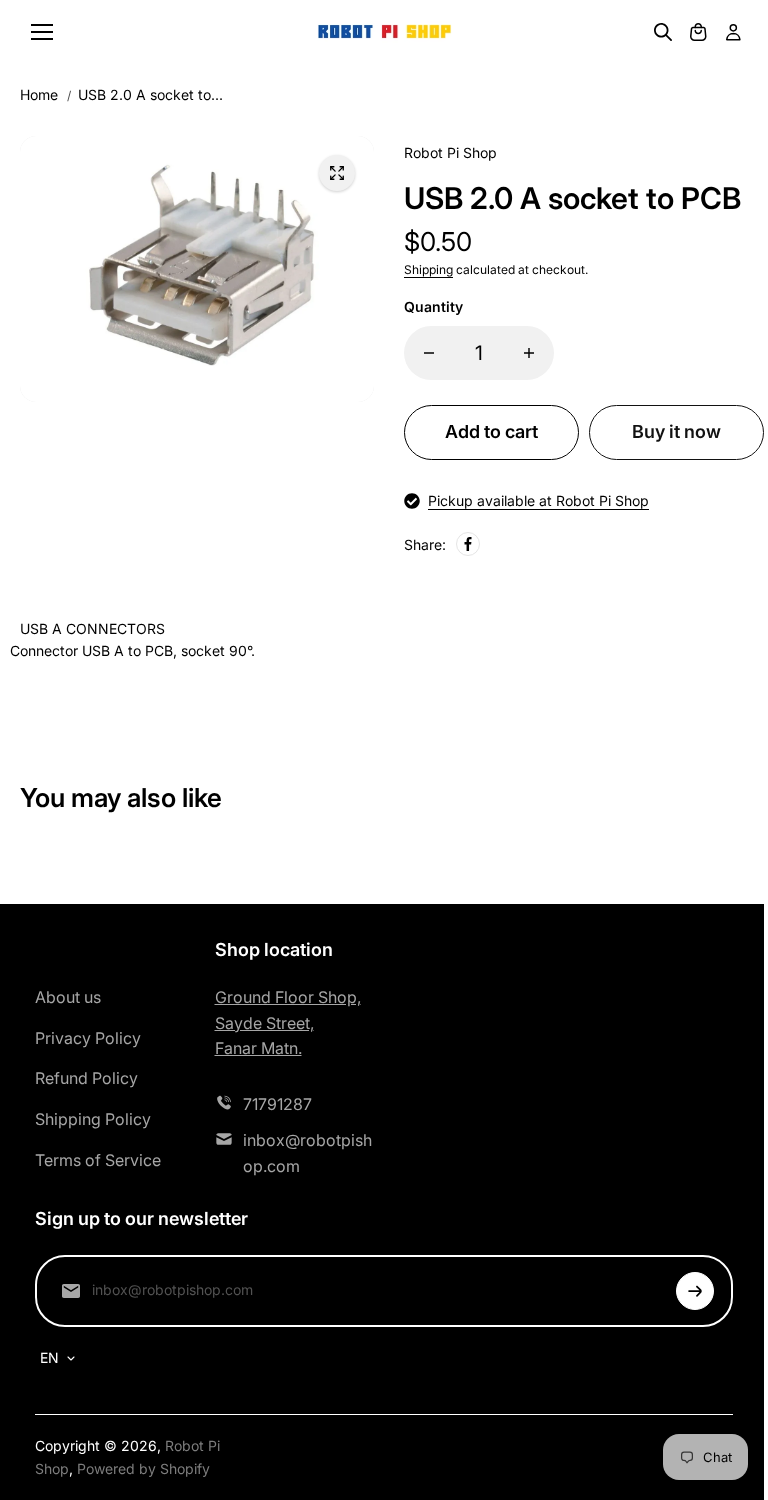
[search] (663, 32)
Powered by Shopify (143, 1468)
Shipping (428, 269)
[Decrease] (429, 353)
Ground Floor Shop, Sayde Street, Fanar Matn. (288, 1022)
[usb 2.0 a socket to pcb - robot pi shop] (337, 173)
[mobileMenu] (42, 32)
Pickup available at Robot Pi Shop (538, 500)
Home (39, 94)
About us (68, 997)
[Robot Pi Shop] (384, 32)
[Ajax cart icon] (698, 32)
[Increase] (529, 353)
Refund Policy (86, 1078)
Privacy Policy (88, 1038)
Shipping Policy (93, 1119)
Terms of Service (98, 1160)
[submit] (695, 1291)
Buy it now (676, 431)
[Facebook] (468, 544)
